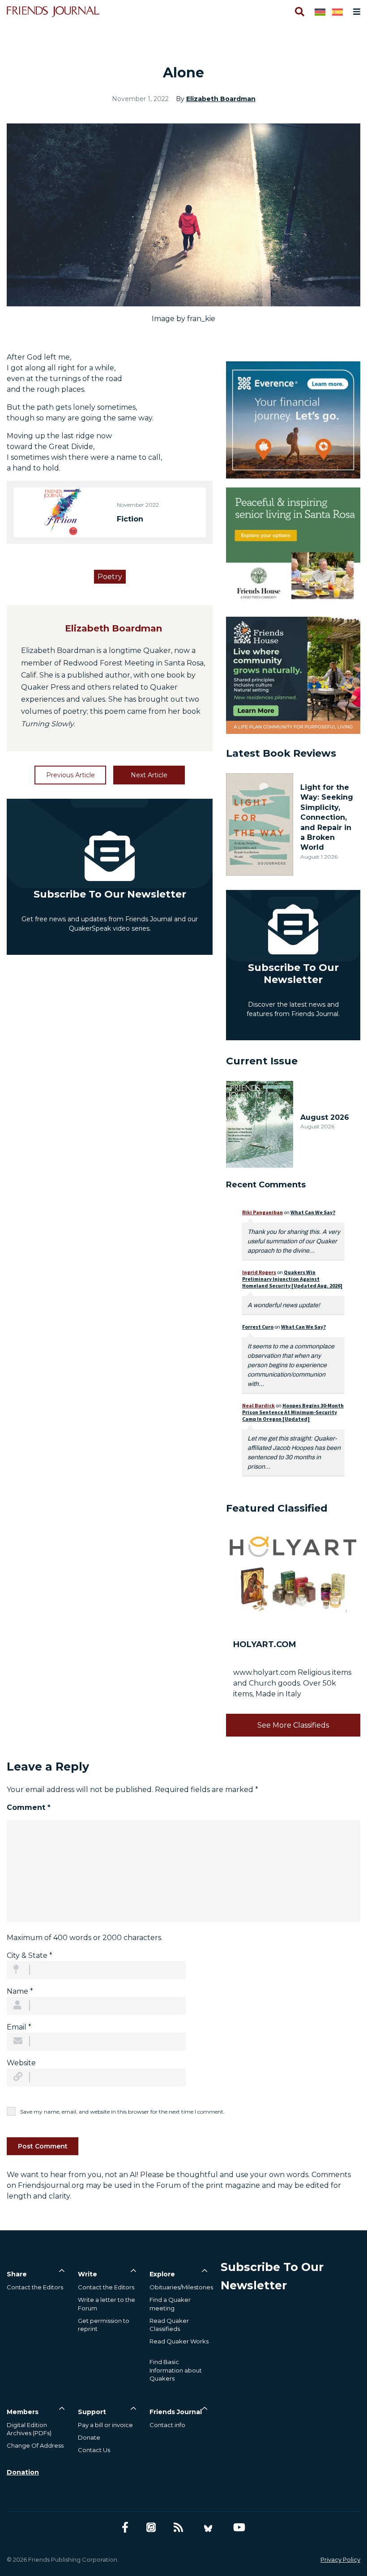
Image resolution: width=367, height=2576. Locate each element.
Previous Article (70, 775)
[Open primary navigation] (355, 12)
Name (20, 1991)
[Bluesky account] (208, 2527)
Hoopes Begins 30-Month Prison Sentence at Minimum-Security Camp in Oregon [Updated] (293, 1412)
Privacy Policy (340, 2559)
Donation (23, 2472)
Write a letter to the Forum (107, 2304)
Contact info (167, 2425)
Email (19, 2027)
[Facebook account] (125, 2527)
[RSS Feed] (178, 2527)
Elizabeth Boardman (221, 99)
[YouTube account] (239, 2527)
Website (21, 2063)
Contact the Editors (35, 2287)
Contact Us (94, 2450)
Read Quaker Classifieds (169, 2325)
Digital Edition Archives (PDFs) (29, 2429)
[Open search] (299, 12)
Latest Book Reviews (281, 753)
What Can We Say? (313, 1212)
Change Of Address (35, 2445)
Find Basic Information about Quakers (176, 2370)
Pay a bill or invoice (105, 2425)
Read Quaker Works (179, 2341)
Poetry (110, 577)
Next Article (149, 775)
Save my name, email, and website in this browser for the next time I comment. (122, 2112)
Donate (89, 2437)
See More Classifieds (293, 1725)
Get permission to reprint (104, 2325)
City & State (30, 1955)
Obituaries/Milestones (181, 2287)
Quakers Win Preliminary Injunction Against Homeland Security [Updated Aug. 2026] (292, 1279)
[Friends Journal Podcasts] (151, 2527)
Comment (29, 1807)
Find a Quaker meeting (170, 2304)
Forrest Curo (258, 1327)
